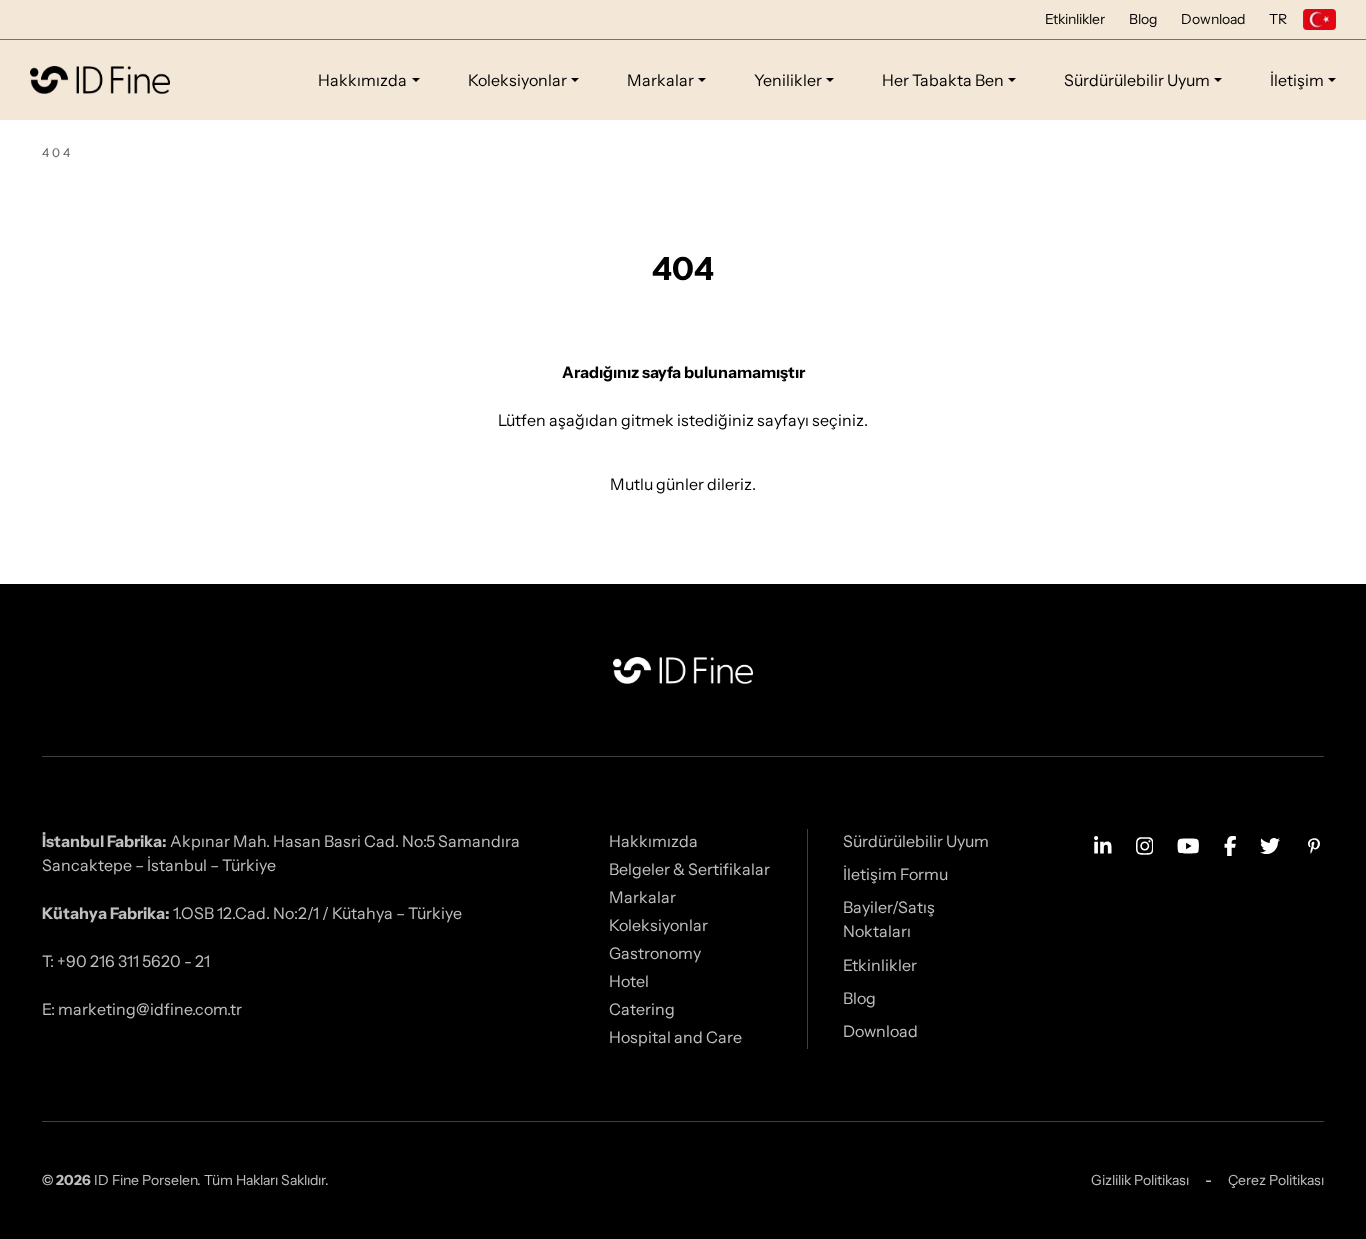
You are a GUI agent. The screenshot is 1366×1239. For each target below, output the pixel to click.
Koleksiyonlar (517, 80)
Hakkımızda (362, 80)
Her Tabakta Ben (943, 80)
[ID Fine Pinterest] (1314, 844)
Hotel (629, 981)
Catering (642, 1009)
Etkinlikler (1075, 19)
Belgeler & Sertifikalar (689, 869)
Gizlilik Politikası (1140, 1180)
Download (1213, 19)
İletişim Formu (895, 874)
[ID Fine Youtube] (1188, 844)
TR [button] (1278, 19)
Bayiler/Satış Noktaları (889, 919)
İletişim (1297, 80)
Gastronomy (655, 953)
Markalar (660, 80)
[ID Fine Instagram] (1145, 844)
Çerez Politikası (1276, 1180)
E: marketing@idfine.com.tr (142, 1009)
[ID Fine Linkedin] (1103, 844)
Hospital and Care (675, 1037)
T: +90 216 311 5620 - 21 (126, 961)
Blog (1143, 19)
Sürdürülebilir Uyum (1137, 80)
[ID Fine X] (1270, 844)
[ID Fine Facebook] (1230, 844)
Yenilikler (788, 80)
